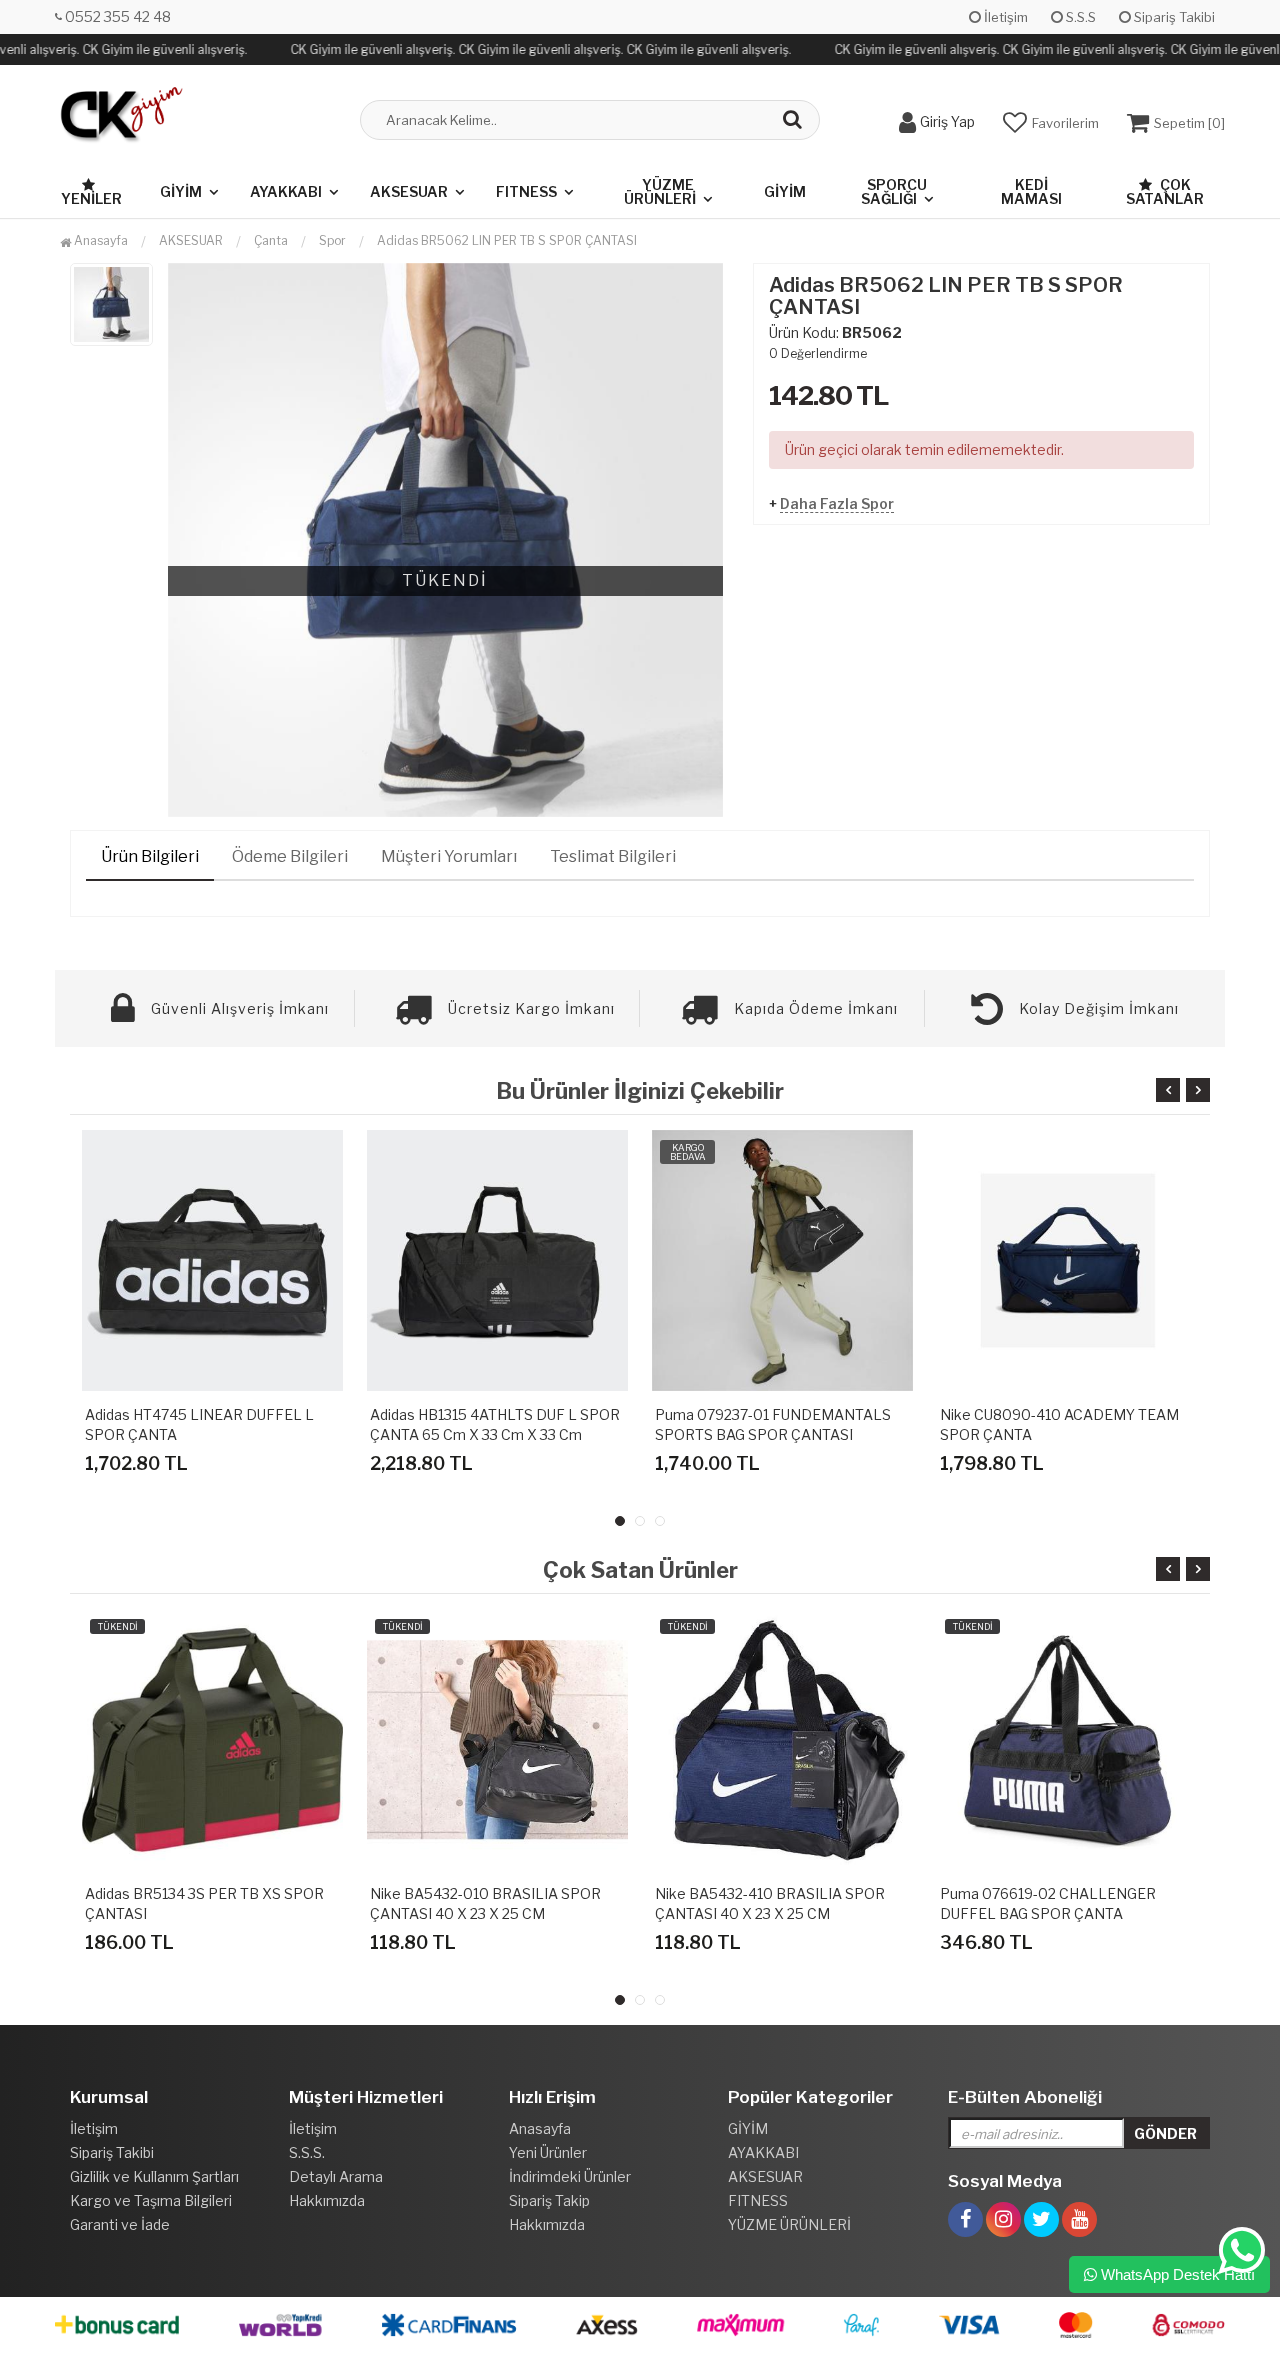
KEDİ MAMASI (1031, 191)
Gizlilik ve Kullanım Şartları (154, 2176)
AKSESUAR (409, 191)
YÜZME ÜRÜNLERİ (660, 191)
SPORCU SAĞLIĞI (894, 191)
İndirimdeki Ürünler (570, 2176)
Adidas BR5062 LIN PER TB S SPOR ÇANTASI (507, 240)
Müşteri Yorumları (449, 856)
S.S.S (1079, 17)
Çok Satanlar (1165, 191)
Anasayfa (99, 240)
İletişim (1004, 17)
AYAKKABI (286, 191)
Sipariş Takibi (1173, 17)
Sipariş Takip (549, 2200)
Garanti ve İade (120, 2224)
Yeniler (91, 198)
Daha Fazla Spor (837, 503)
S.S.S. (307, 2152)
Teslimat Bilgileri (613, 856)
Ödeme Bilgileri (290, 856)
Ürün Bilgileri (150, 856)
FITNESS (526, 191)
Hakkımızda (327, 2200)
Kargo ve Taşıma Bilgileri (151, 2200)
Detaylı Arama (336, 2176)
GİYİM (181, 191)
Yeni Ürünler (548, 2152)
